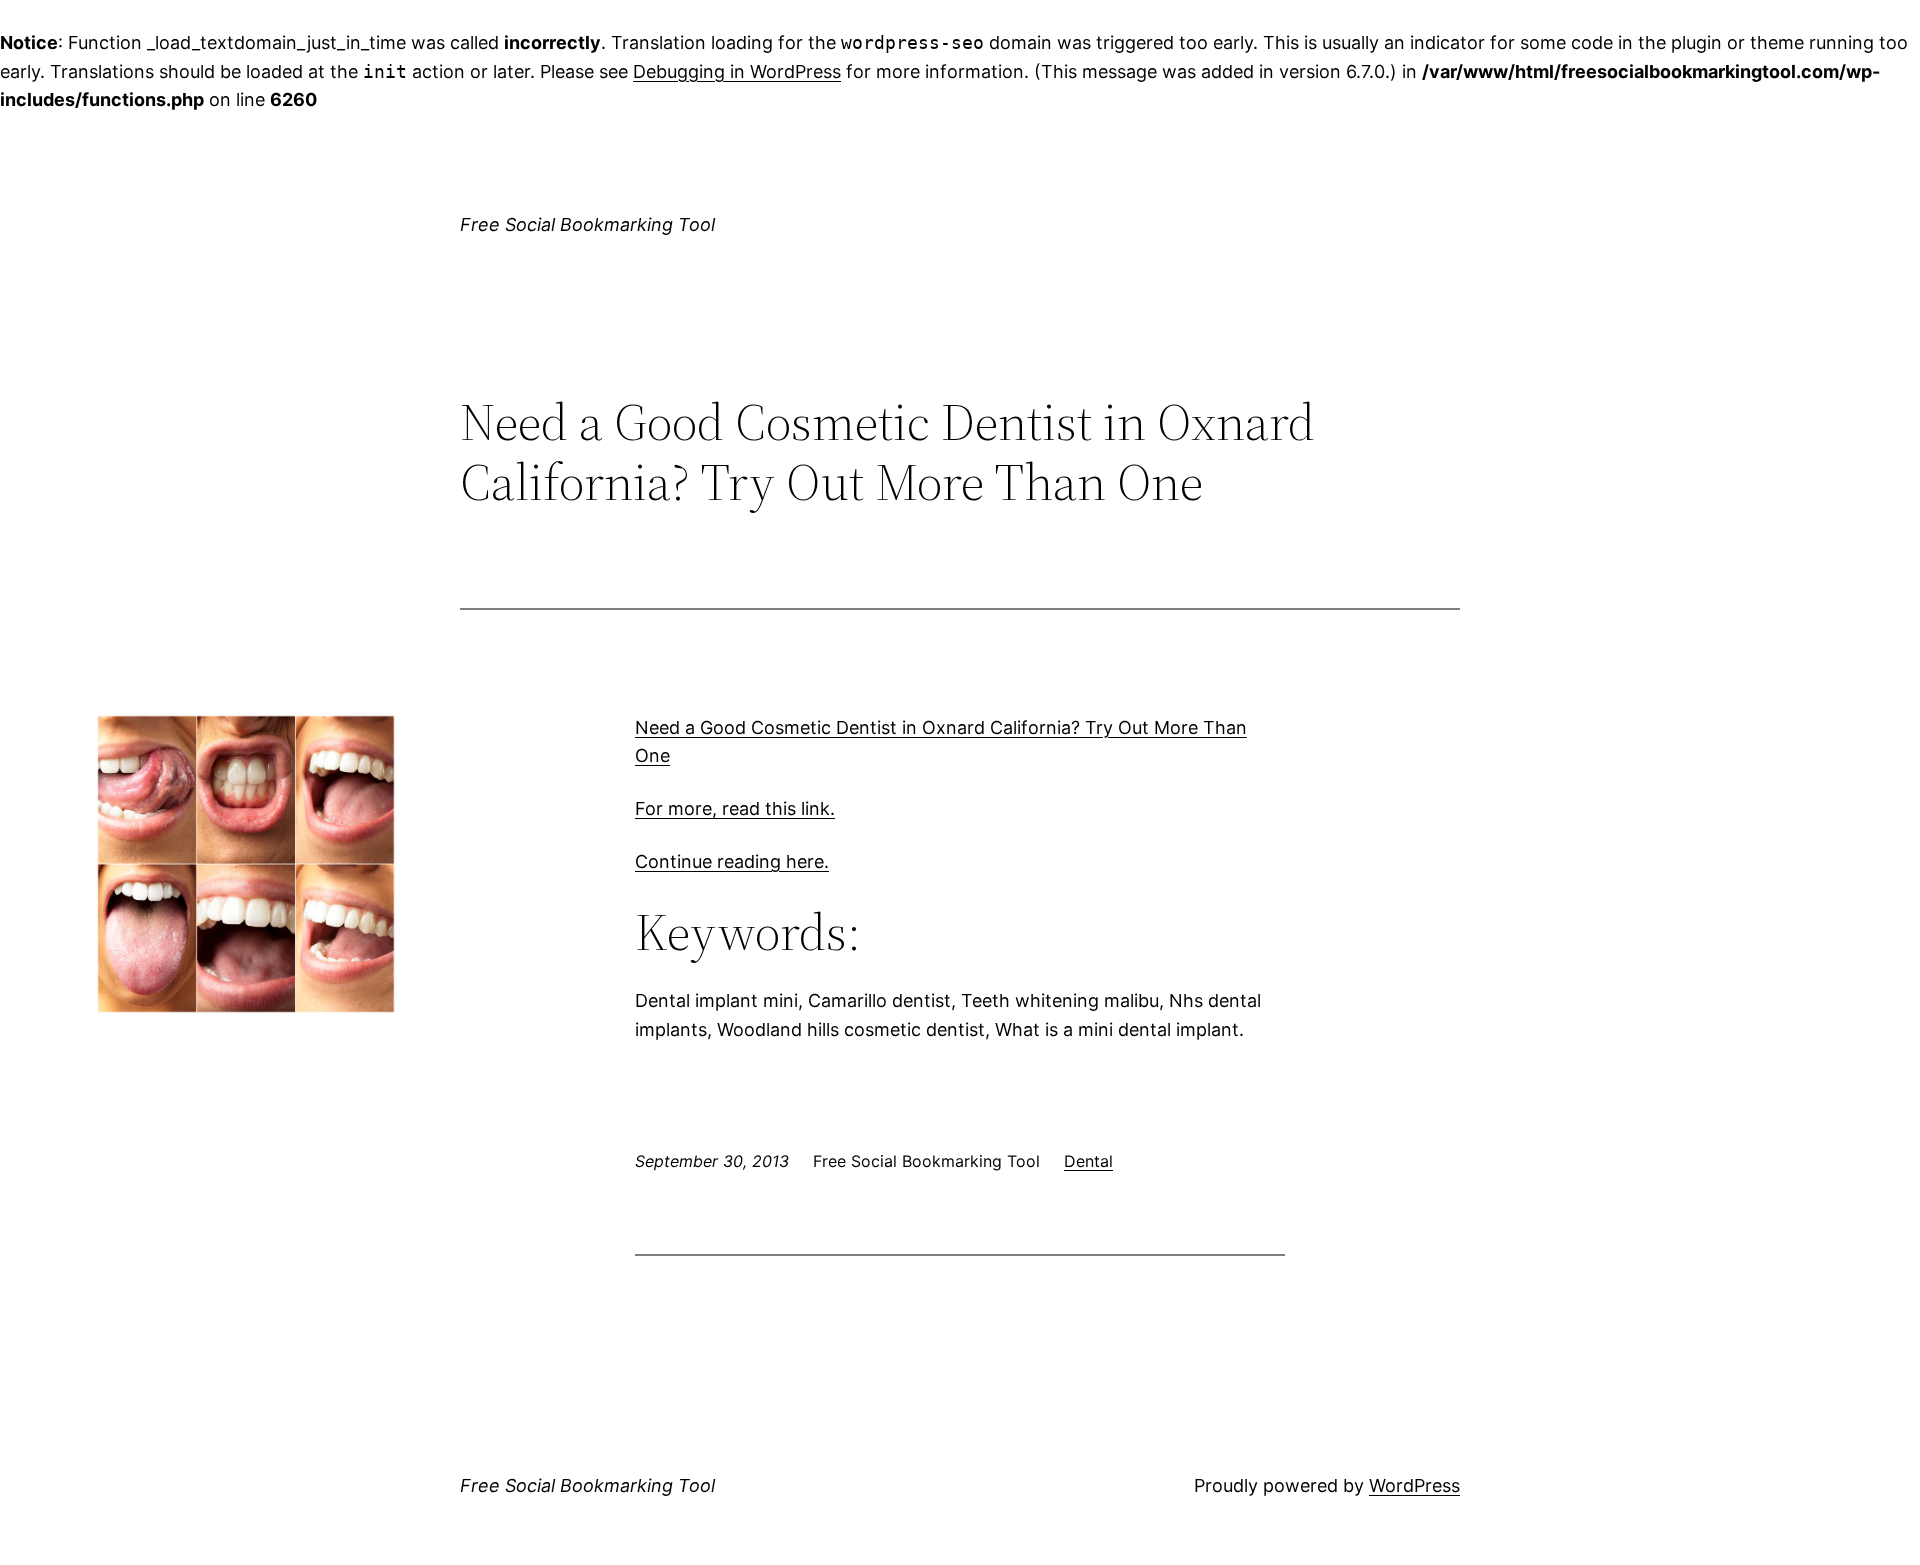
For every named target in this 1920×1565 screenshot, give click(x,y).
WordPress (1414, 1485)
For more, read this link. (735, 808)
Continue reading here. (732, 861)
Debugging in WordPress (737, 71)
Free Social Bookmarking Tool (587, 224)
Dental (1088, 1161)
